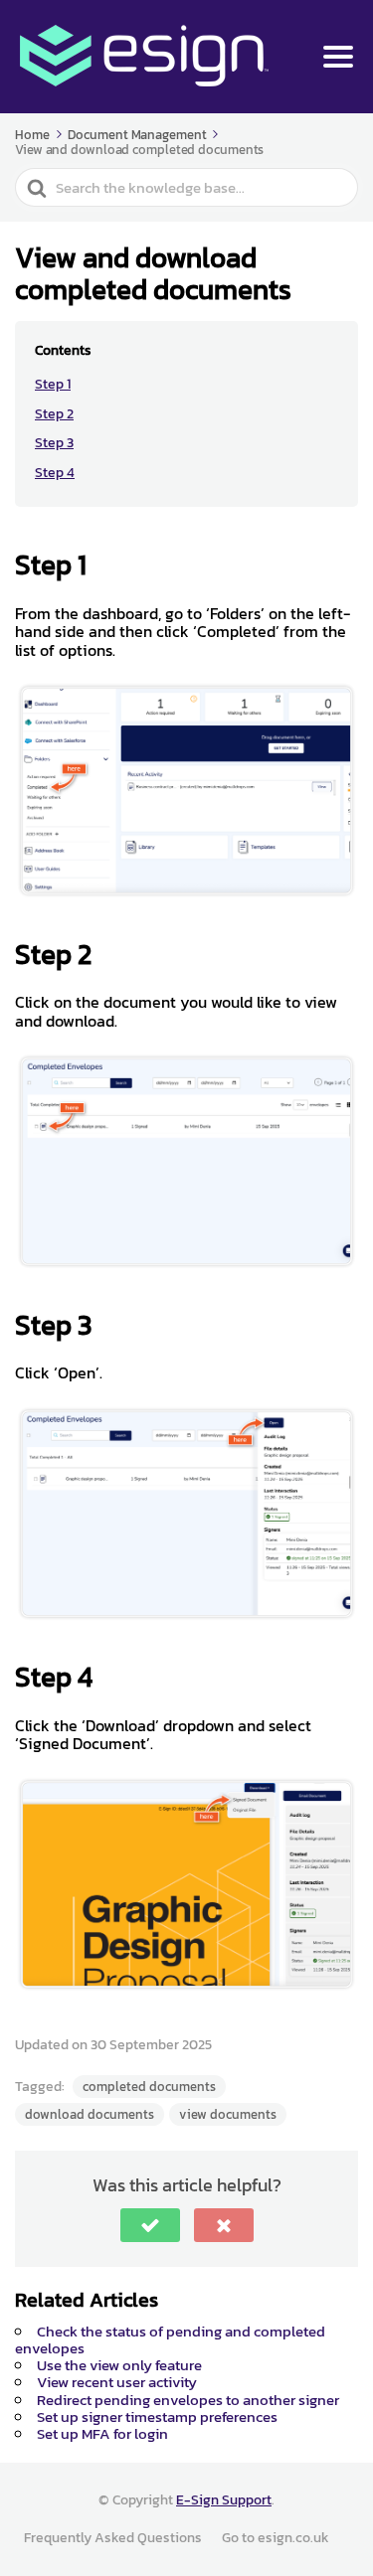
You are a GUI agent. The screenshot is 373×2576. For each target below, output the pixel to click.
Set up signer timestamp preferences (157, 2416)
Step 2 (54, 414)
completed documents (149, 2087)
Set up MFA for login (102, 2433)
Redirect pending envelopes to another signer (188, 2400)
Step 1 (53, 384)
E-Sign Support (224, 2500)
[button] (150, 2225)
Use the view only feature (119, 2365)
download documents (90, 2114)
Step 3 (54, 443)
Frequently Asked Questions (113, 2538)
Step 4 (55, 473)
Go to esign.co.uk (276, 2538)
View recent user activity (117, 2382)
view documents (228, 2114)
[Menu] (338, 57)
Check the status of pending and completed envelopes (170, 2339)
